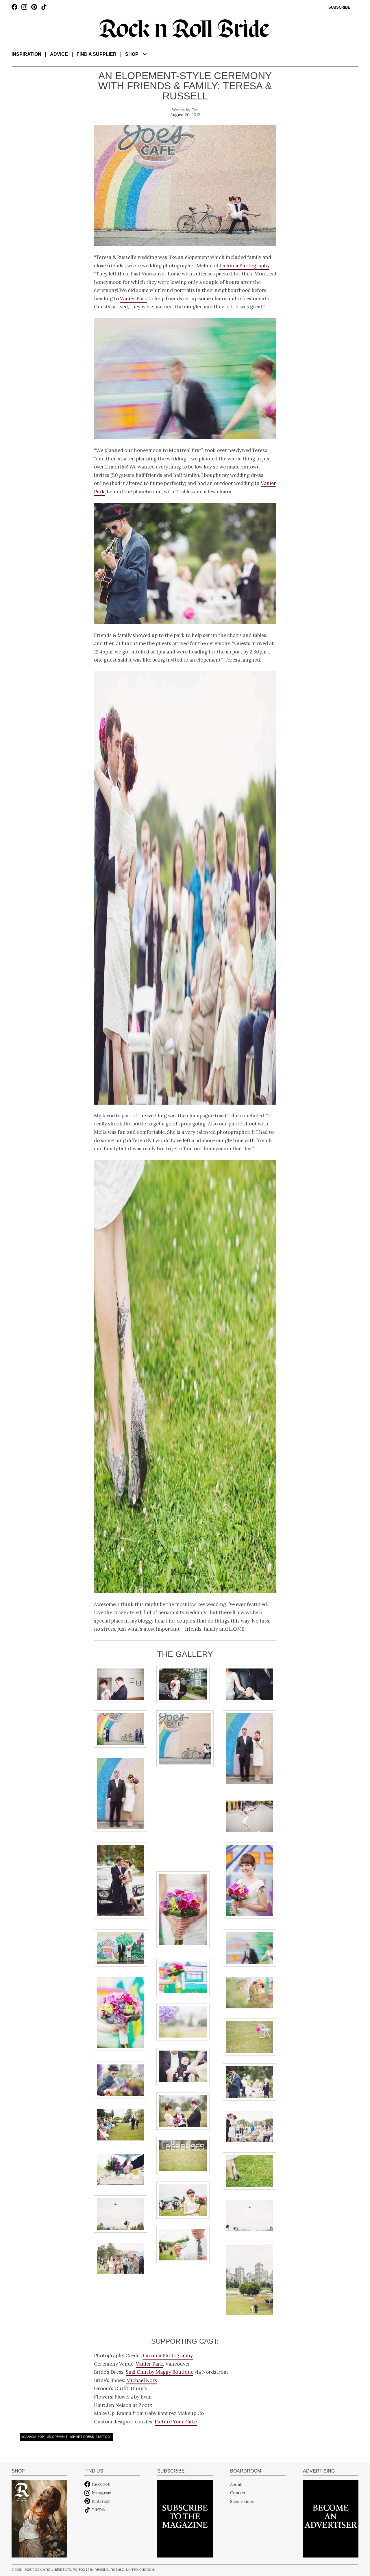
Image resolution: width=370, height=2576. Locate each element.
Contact (238, 2493)
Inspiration (26, 54)
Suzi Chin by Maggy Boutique (160, 2372)
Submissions (242, 2501)
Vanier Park (134, 299)
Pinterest (101, 2501)
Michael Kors (142, 2380)
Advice (59, 54)
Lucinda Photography (244, 266)
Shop (132, 54)
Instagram (101, 2493)
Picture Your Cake (176, 2422)
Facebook (101, 2484)
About (236, 2484)
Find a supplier (97, 54)
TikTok (99, 2510)
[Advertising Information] (331, 2518)
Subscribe (339, 8)
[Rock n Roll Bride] (185, 28)
